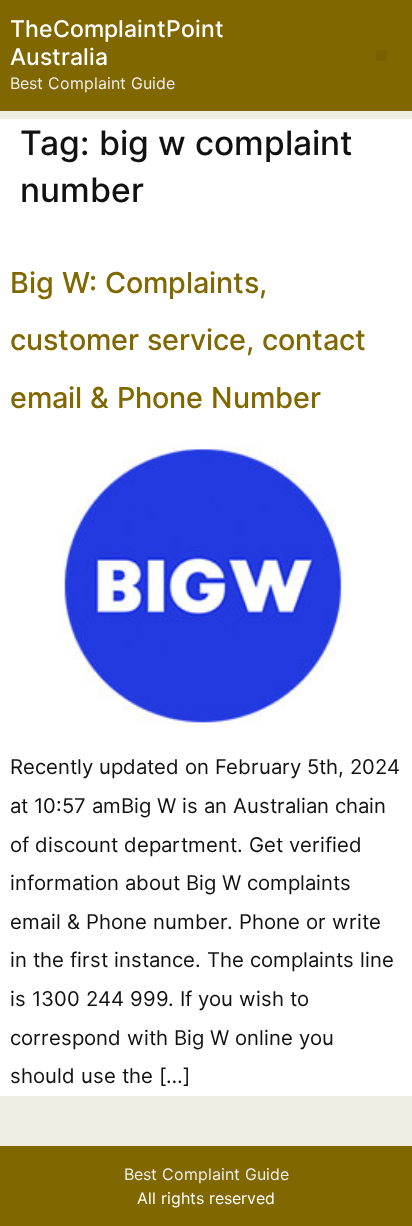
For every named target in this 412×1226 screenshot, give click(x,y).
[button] (381, 55)
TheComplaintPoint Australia (117, 43)
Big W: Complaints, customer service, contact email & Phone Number (188, 340)
